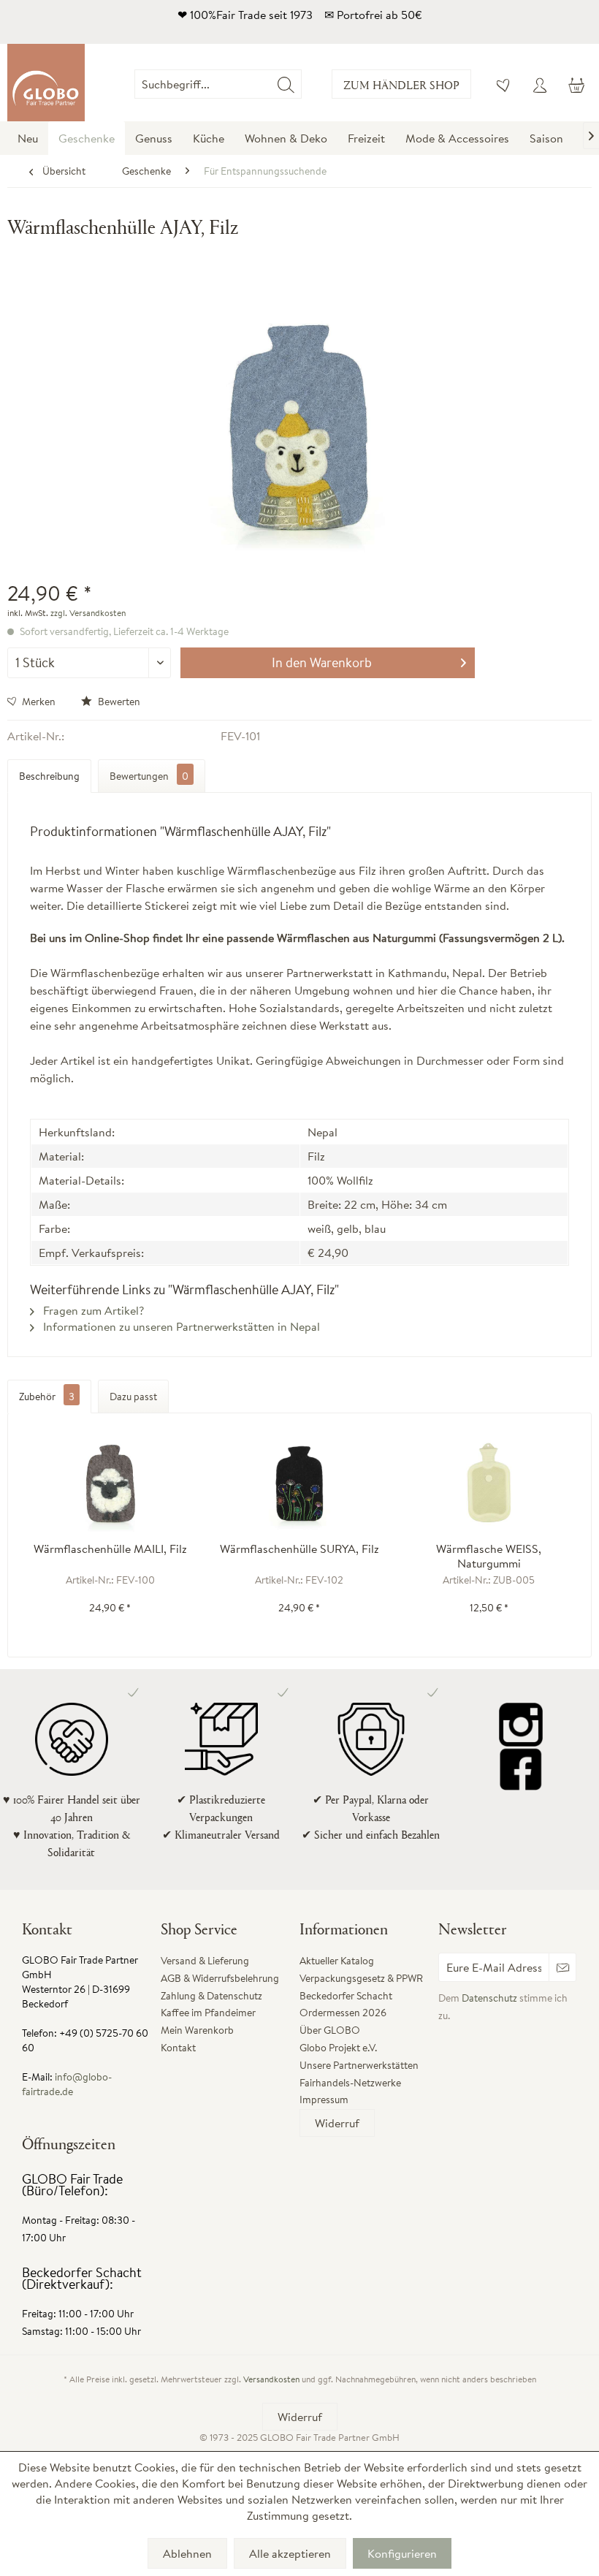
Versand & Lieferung (205, 1961)
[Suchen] (286, 84)
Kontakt (178, 2048)
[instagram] (520, 1725)
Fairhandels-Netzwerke (350, 2083)
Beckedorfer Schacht (346, 1996)
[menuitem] (302, 84)
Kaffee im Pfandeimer (208, 2013)
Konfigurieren (402, 2553)
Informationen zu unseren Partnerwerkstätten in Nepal (180, 1326)
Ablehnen (187, 2553)
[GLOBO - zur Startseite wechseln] (46, 83)
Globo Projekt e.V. (338, 2048)
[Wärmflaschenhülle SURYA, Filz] (299, 1483)
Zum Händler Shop (401, 84)
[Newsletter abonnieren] (562, 1967)
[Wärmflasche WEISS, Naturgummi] (489, 1483)
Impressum (324, 2100)
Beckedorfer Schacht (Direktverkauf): (82, 2278)
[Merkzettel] (504, 84)
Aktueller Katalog (337, 1961)
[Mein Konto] (540, 84)
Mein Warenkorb (197, 2030)
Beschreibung (49, 776)
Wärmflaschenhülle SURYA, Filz (299, 1549)
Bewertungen (149, 776)
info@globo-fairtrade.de (67, 2084)
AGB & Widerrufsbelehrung (220, 1978)
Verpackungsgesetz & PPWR (361, 1978)
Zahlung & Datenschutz (211, 1996)
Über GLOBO (330, 2030)
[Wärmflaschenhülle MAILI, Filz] (110, 1483)
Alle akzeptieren (290, 2553)
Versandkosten (271, 2379)
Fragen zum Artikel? (92, 1310)
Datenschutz (489, 1998)
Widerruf (337, 2123)
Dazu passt (133, 1397)
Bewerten (118, 702)
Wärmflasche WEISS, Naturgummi (489, 1556)
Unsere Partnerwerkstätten (359, 2065)
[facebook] (520, 1768)
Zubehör (47, 1397)
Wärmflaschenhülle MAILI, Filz (110, 1549)
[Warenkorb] (576, 84)
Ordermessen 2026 (343, 2013)
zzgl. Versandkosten (88, 613)
